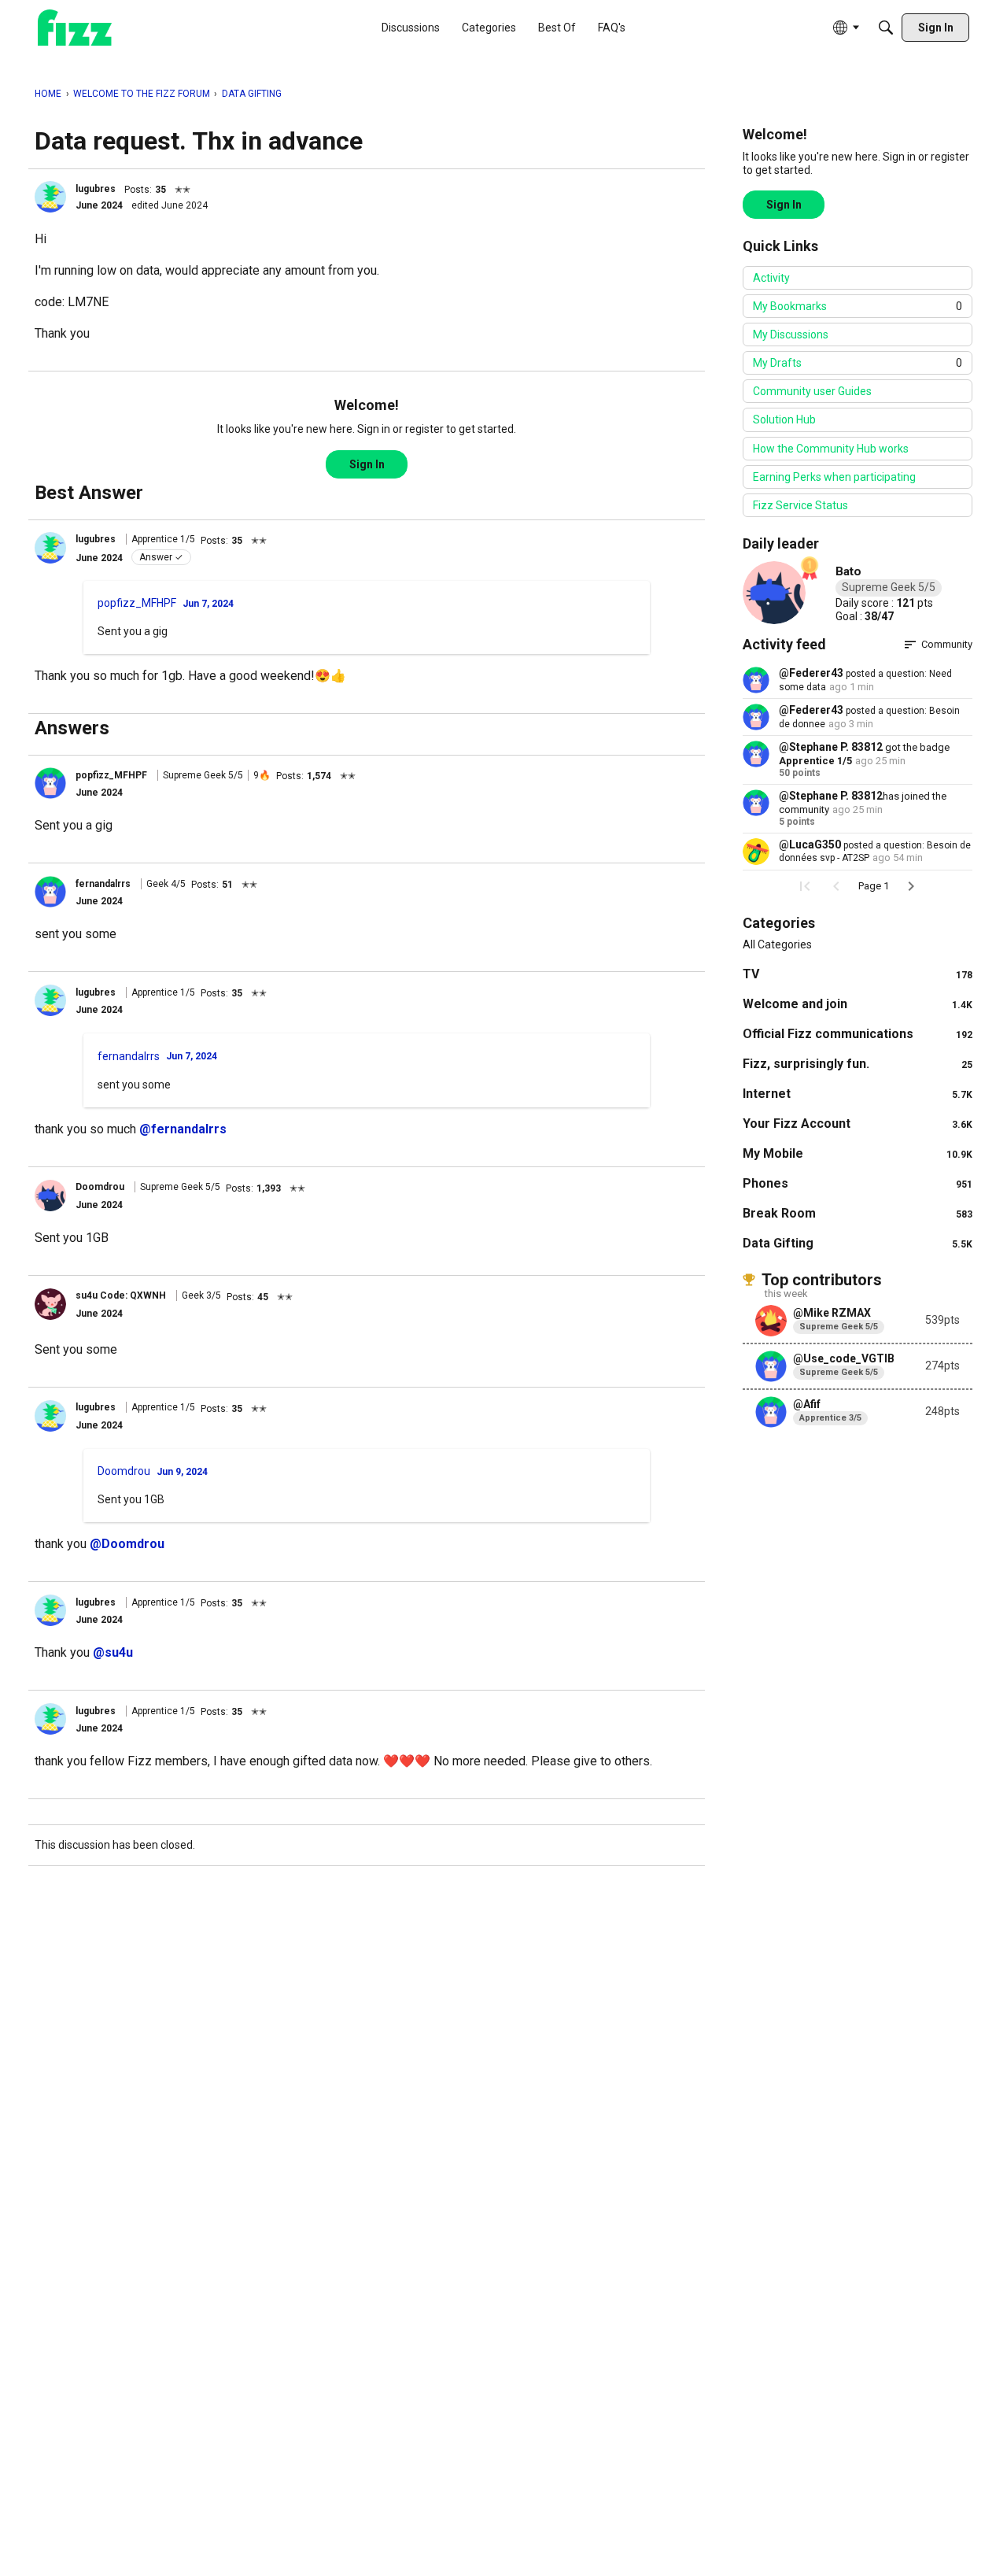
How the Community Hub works (831, 449)
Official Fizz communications (858, 1034)
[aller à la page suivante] (911, 886)
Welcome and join (858, 1004)
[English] (75, 28)
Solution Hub (784, 419)
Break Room (858, 1213)
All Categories (777, 944)
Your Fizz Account (858, 1124)
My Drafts (858, 363)
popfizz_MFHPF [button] (137, 603)
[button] (50, 197)
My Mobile (858, 1153)
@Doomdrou (127, 1544)
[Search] (886, 28)
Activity (771, 278)
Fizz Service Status (800, 505)
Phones (858, 1183)
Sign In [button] (367, 464)
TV (858, 974)
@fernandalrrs (183, 1129)
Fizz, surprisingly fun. (858, 1064)
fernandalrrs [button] (103, 884)
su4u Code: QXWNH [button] (121, 1295)
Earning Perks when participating (834, 477)
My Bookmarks (858, 306)
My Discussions (791, 334)
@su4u (113, 1652)
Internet (858, 1094)
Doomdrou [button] (100, 1187)
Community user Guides (812, 391)
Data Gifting (858, 1243)
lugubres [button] (96, 189)
